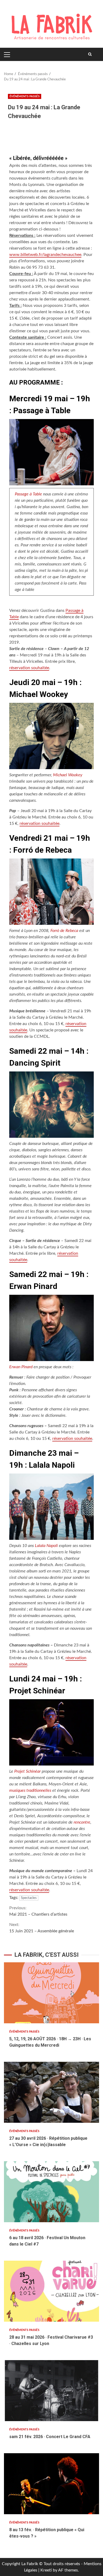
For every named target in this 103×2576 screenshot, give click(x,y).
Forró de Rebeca (64, 931)
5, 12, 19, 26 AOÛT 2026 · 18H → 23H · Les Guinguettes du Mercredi (51, 1993)
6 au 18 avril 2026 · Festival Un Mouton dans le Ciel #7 (51, 2192)
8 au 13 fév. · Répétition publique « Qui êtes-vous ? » (51, 2484)
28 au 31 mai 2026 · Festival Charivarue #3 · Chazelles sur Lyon (51, 2291)
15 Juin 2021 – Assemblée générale (42, 1928)
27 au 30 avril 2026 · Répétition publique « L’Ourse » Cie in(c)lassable (51, 2092)
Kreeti (46, 2570)
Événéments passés (25, 96)
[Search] (90, 54)
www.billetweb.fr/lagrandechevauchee (45, 255)
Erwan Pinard (21, 1367)
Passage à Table (28, 494)
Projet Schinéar (27, 1771)
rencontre (81, 1822)
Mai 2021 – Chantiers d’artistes (38, 1911)
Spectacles (29, 1898)
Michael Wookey (68, 775)
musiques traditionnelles (30, 1790)
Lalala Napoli (46, 1546)
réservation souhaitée (29, 668)
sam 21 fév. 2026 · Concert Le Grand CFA (51, 2391)
